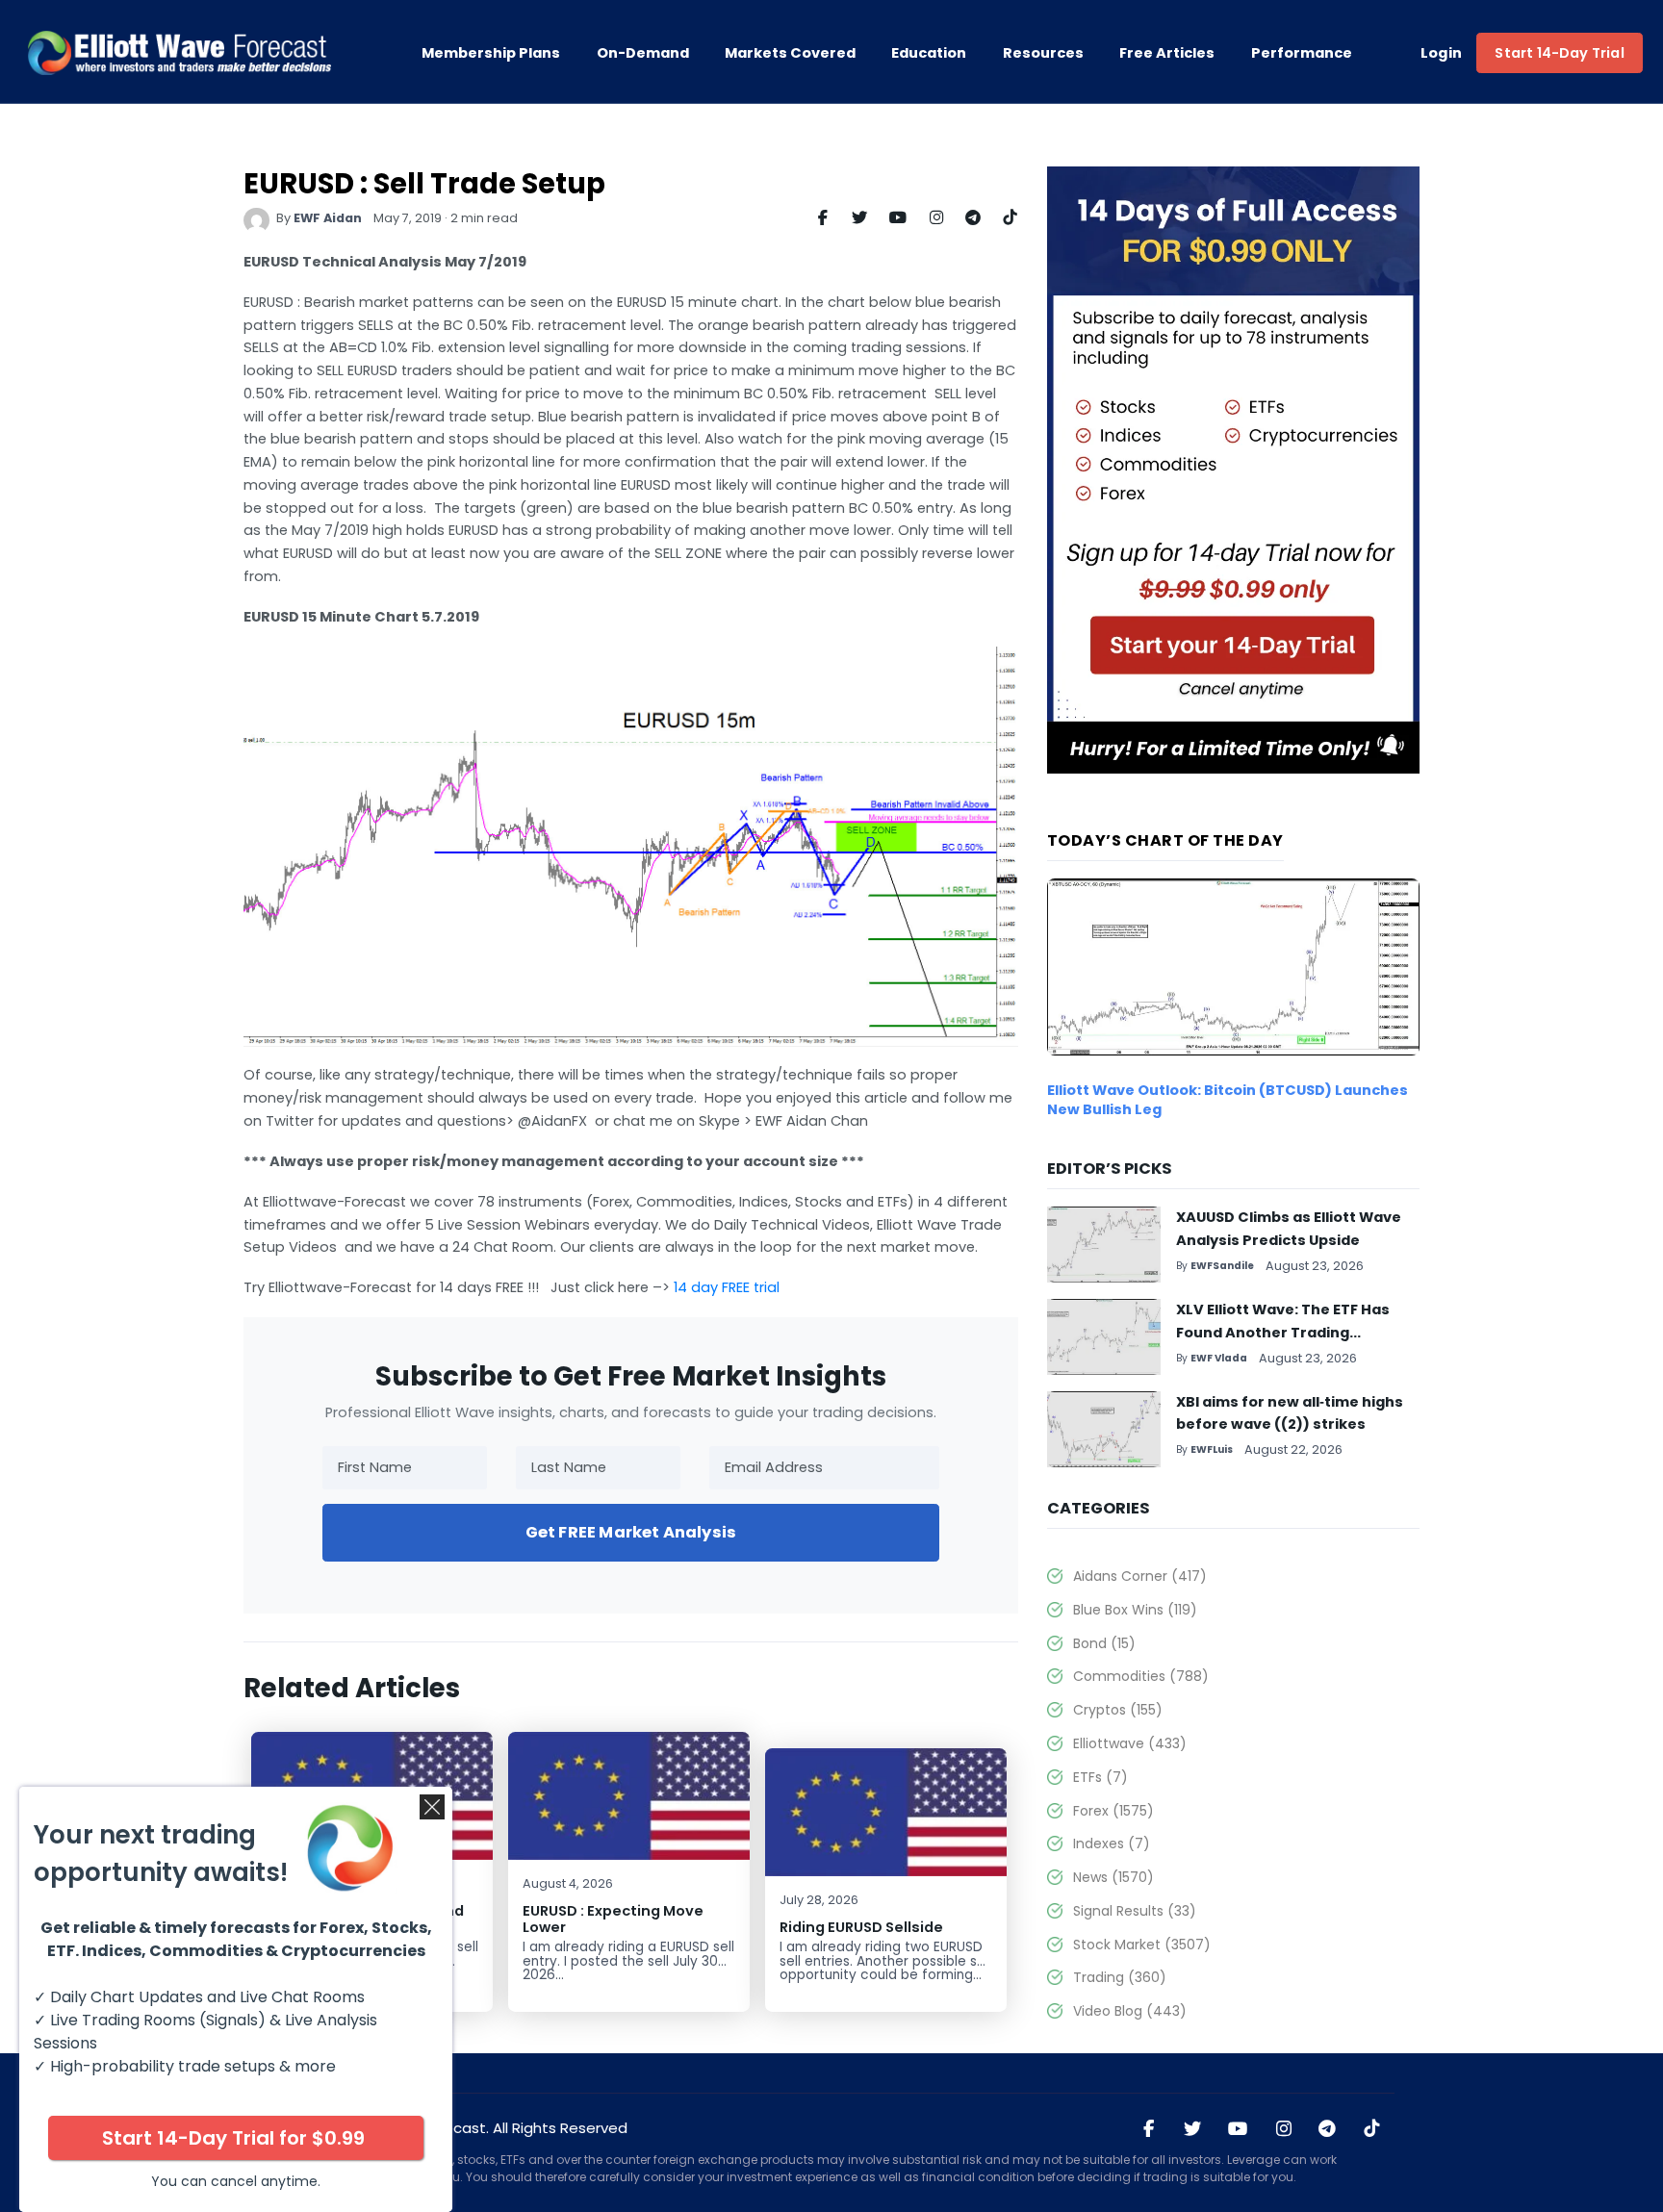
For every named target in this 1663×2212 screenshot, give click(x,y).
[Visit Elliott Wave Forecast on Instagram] (1283, 2129)
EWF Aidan (328, 218)
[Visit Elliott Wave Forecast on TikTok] (1371, 2129)
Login (1442, 53)
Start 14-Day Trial (1559, 53)
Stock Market (1141, 1945)
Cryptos (1117, 1710)
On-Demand (643, 53)
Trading (1119, 1977)
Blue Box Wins (1135, 1610)
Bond (1104, 1643)
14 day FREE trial (727, 1287)
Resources (1043, 53)
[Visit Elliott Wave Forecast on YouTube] (1238, 2129)
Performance (1302, 53)
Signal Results (1134, 1911)
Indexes (1111, 1843)
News (1113, 1877)
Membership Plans (491, 53)
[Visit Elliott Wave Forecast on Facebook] (1149, 2129)
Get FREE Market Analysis (631, 1532)
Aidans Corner (1139, 1576)
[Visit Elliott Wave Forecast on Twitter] (1192, 2129)
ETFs (1100, 1777)
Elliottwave (1129, 1743)
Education (929, 53)
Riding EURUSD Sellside (861, 1927)
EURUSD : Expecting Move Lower (613, 1919)
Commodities (1140, 1676)
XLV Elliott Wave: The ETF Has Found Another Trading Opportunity (1283, 1333)
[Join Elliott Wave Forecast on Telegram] (1327, 2129)
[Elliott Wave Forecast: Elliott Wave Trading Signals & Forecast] (179, 53)
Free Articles (1167, 53)
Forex (1113, 1811)
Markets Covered (790, 53)
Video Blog (1129, 2011)
